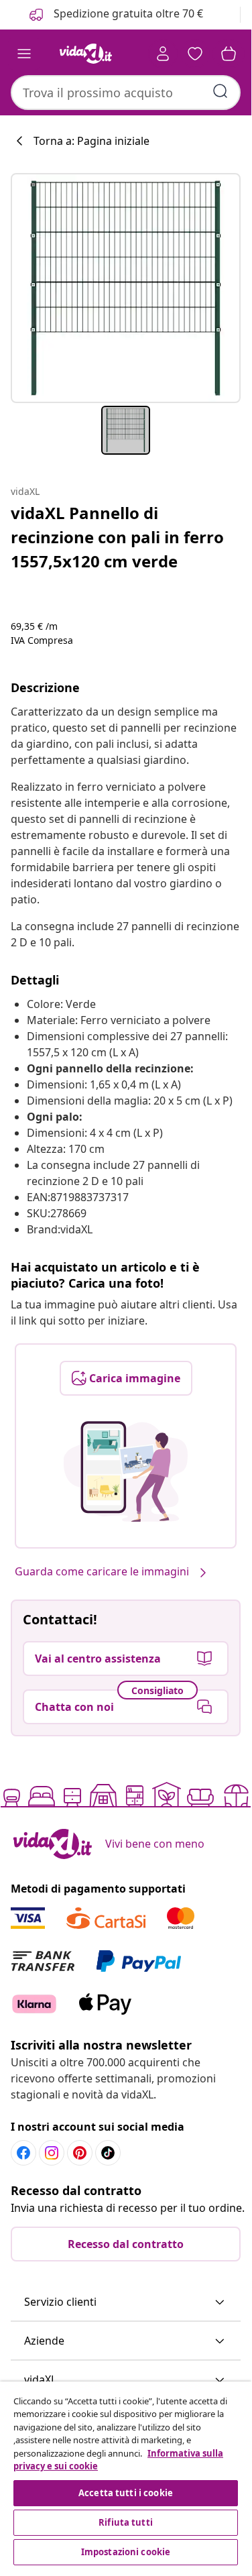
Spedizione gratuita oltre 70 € (127, 13)
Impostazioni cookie (126, 2552)
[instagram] (52, 2153)
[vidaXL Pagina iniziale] (86, 54)
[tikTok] (108, 2153)
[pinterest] (80, 2153)
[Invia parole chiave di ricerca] (220, 91)
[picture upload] (126, 1471)
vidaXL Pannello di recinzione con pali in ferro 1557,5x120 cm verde (117, 537)
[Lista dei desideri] (195, 54)
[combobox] (126, 93)
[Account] (163, 54)
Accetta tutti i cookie (126, 2493)
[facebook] (23, 2153)
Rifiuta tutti (126, 2522)
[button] (126, 2302)
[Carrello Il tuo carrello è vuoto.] (229, 54)
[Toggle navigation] (24, 54)
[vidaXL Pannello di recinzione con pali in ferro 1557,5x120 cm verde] (126, 288)
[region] (126, 2475)
